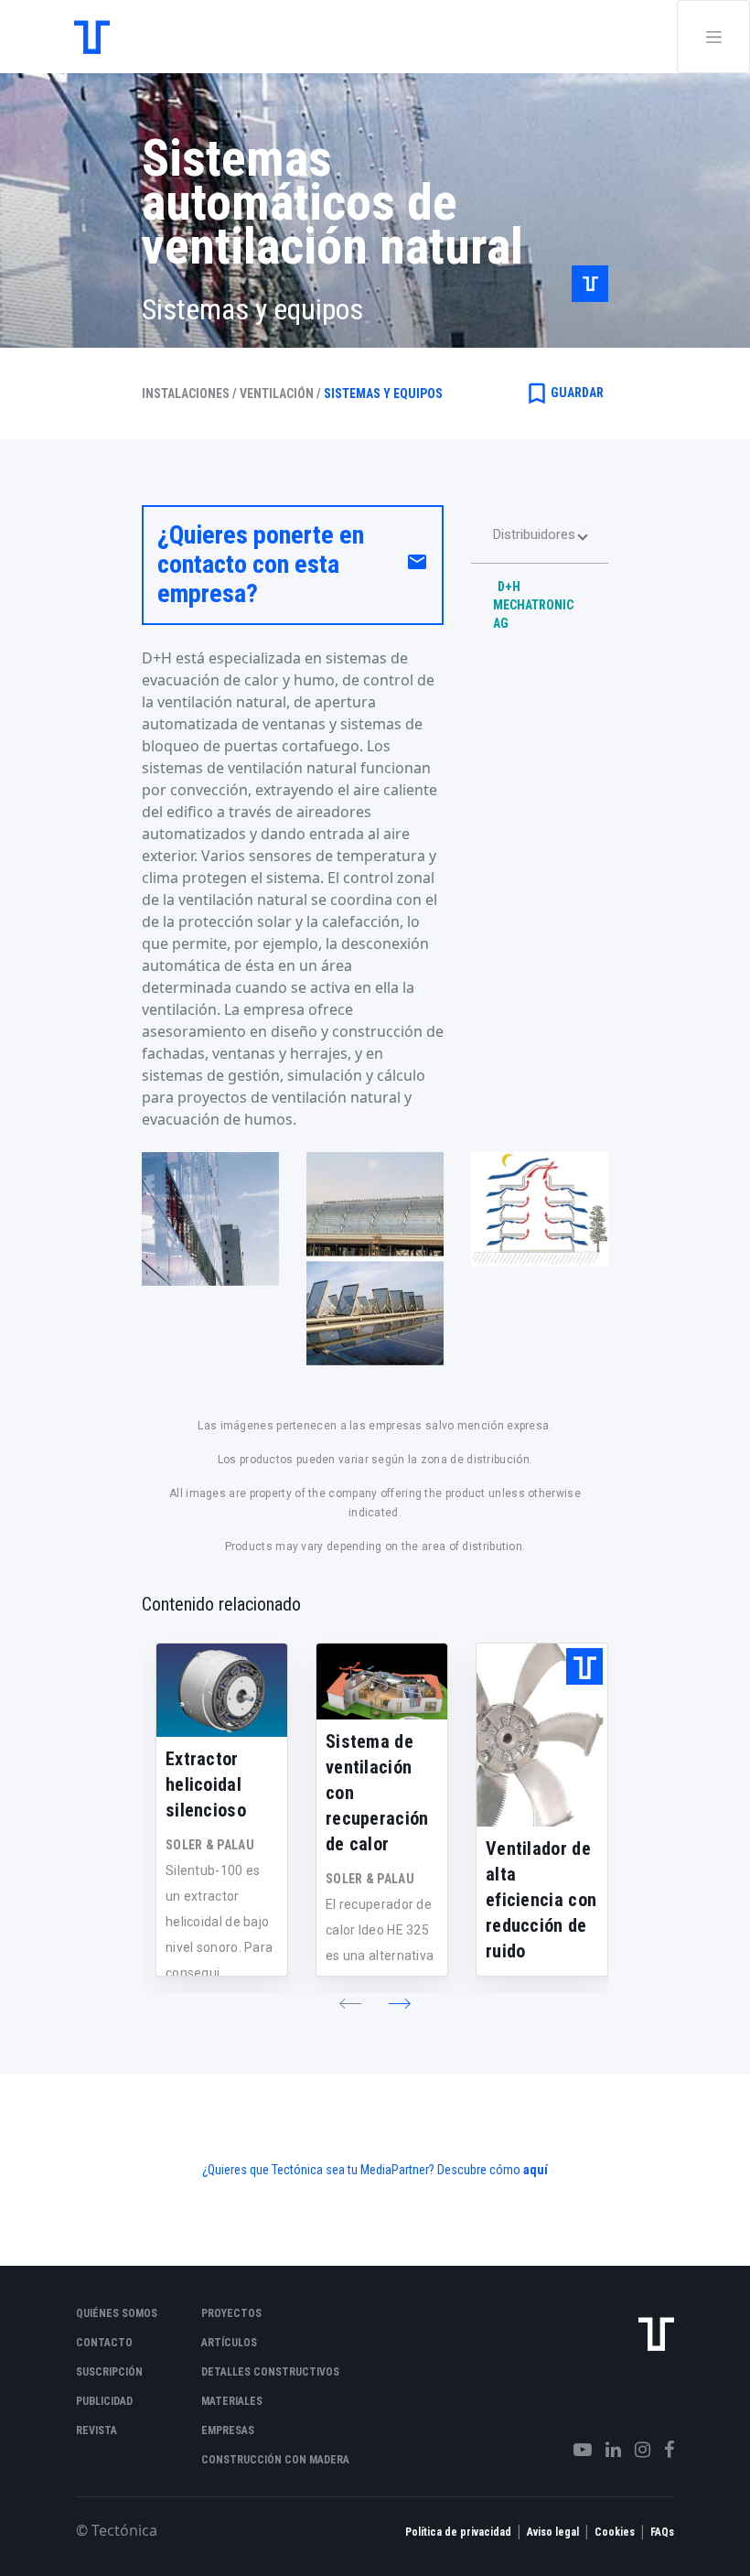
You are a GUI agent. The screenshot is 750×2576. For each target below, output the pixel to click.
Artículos (229, 2343)
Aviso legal (553, 2532)
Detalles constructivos (270, 2372)
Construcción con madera (275, 2460)
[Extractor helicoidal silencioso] (222, 1690)
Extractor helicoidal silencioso (206, 1784)
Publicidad (104, 2401)
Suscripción (109, 2372)
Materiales (232, 2401)
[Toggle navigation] (713, 37)
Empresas (228, 2430)
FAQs (662, 2532)
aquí (536, 2170)
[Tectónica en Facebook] (662, 2450)
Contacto (104, 2343)
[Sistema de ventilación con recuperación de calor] (382, 1681)
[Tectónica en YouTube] (576, 2450)
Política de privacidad (458, 2532)
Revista (96, 2430)
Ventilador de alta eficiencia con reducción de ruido (541, 1900)
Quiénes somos (117, 2313)
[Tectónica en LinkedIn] (606, 2450)
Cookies (615, 2532)
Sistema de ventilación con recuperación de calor (377, 1793)
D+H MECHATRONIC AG (533, 605)
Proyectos (231, 2313)
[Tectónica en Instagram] (636, 2450)
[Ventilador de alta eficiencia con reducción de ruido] (542, 1735)
